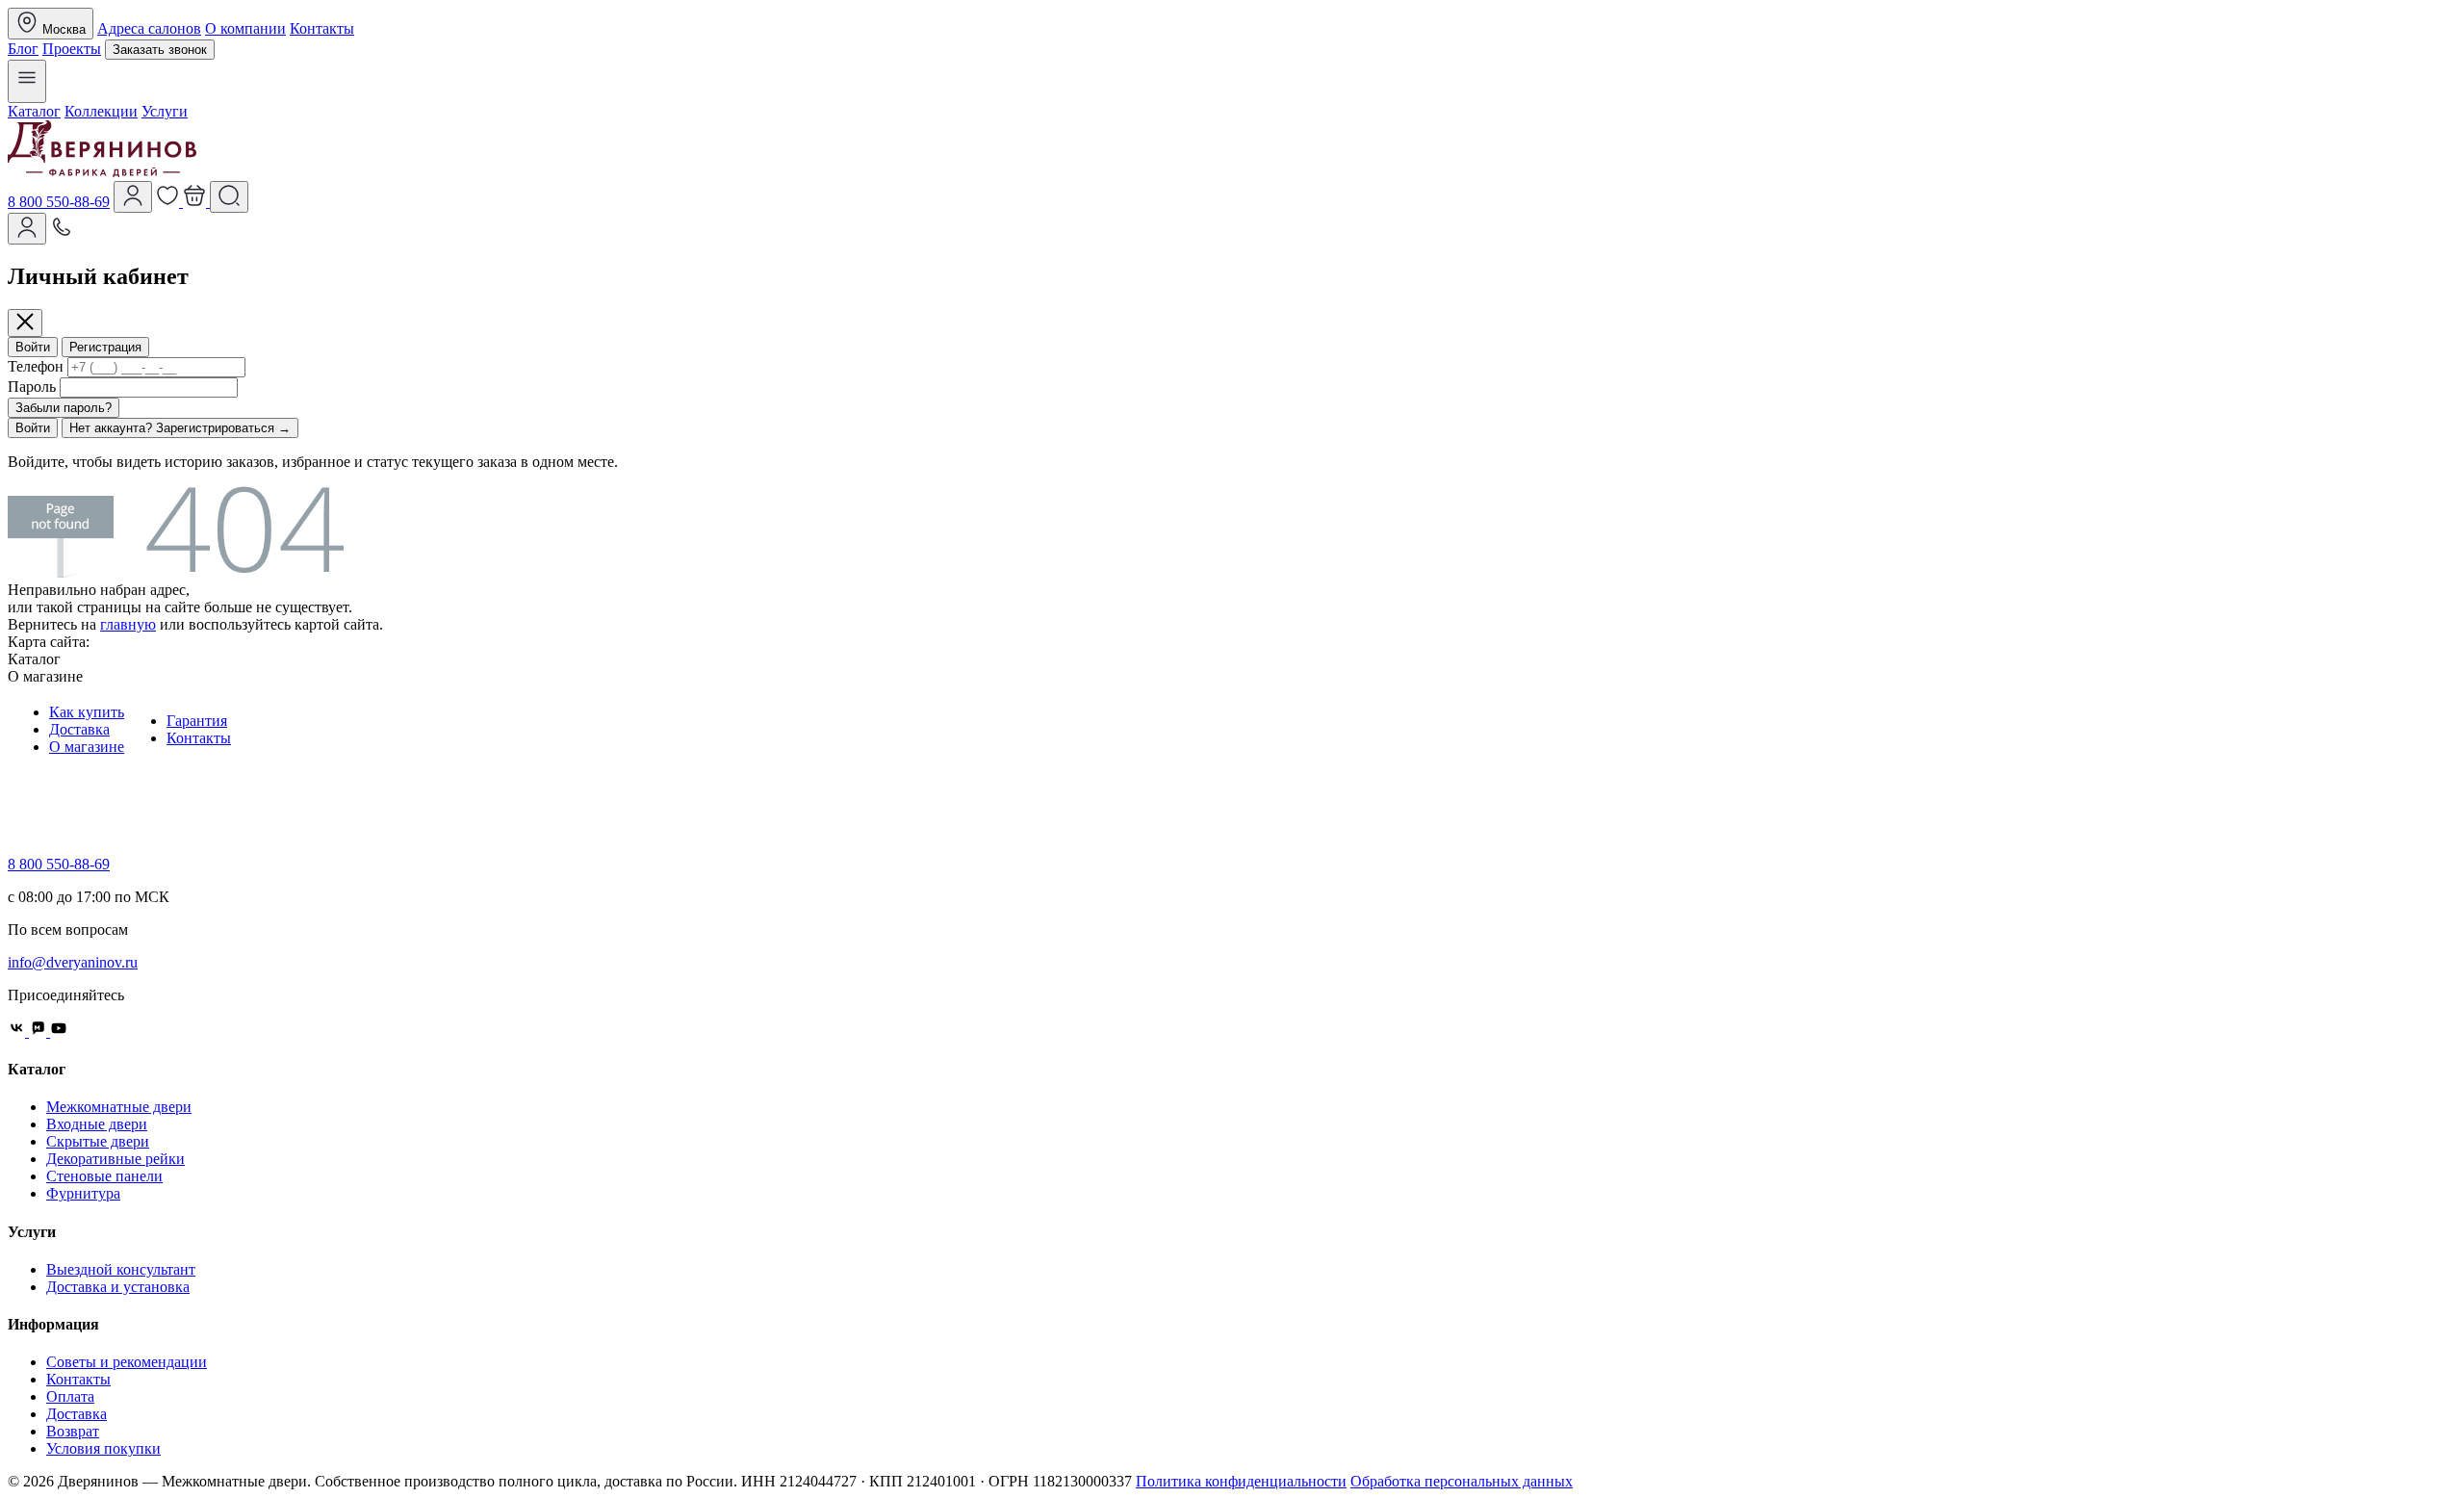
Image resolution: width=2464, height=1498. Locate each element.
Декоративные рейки (115, 1159)
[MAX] (39, 1032)
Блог (23, 49)
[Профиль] (133, 197)
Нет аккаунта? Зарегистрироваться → (180, 428)
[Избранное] (169, 202)
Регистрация (105, 347)
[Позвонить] (62, 233)
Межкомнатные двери (119, 1107)
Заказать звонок (160, 50)
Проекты (72, 49)
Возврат (73, 1431)
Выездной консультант (121, 1269)
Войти (33, 347)
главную (128, 624)
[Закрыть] (25, 323)
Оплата (70, 1396)
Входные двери (97, 1124)
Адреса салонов (149, 28)
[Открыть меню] (27, 81)
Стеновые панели (104, 1176)
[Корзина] (196, 202)
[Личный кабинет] (27, 229)
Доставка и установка (118, 1287)
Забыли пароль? (64, 408)
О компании (245, 28)
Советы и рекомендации (127, 1362)
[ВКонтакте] (18, 1032)
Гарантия (197, 721)
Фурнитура (83, 1193)
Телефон (36, 366)
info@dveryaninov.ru (73, 962)
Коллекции (101, 111)
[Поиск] (229, 197)
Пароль (32, 387)
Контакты (322, 28)
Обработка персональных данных (1462, 1481)
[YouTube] (59, 1032)
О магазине (87, 747)
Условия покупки (103, 1448)
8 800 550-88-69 (59, 202)
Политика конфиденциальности (1241, 1481)
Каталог (34, 111)
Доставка (79, 729)
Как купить (87, 712)
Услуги (165, 111)
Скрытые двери (98, 1141)
